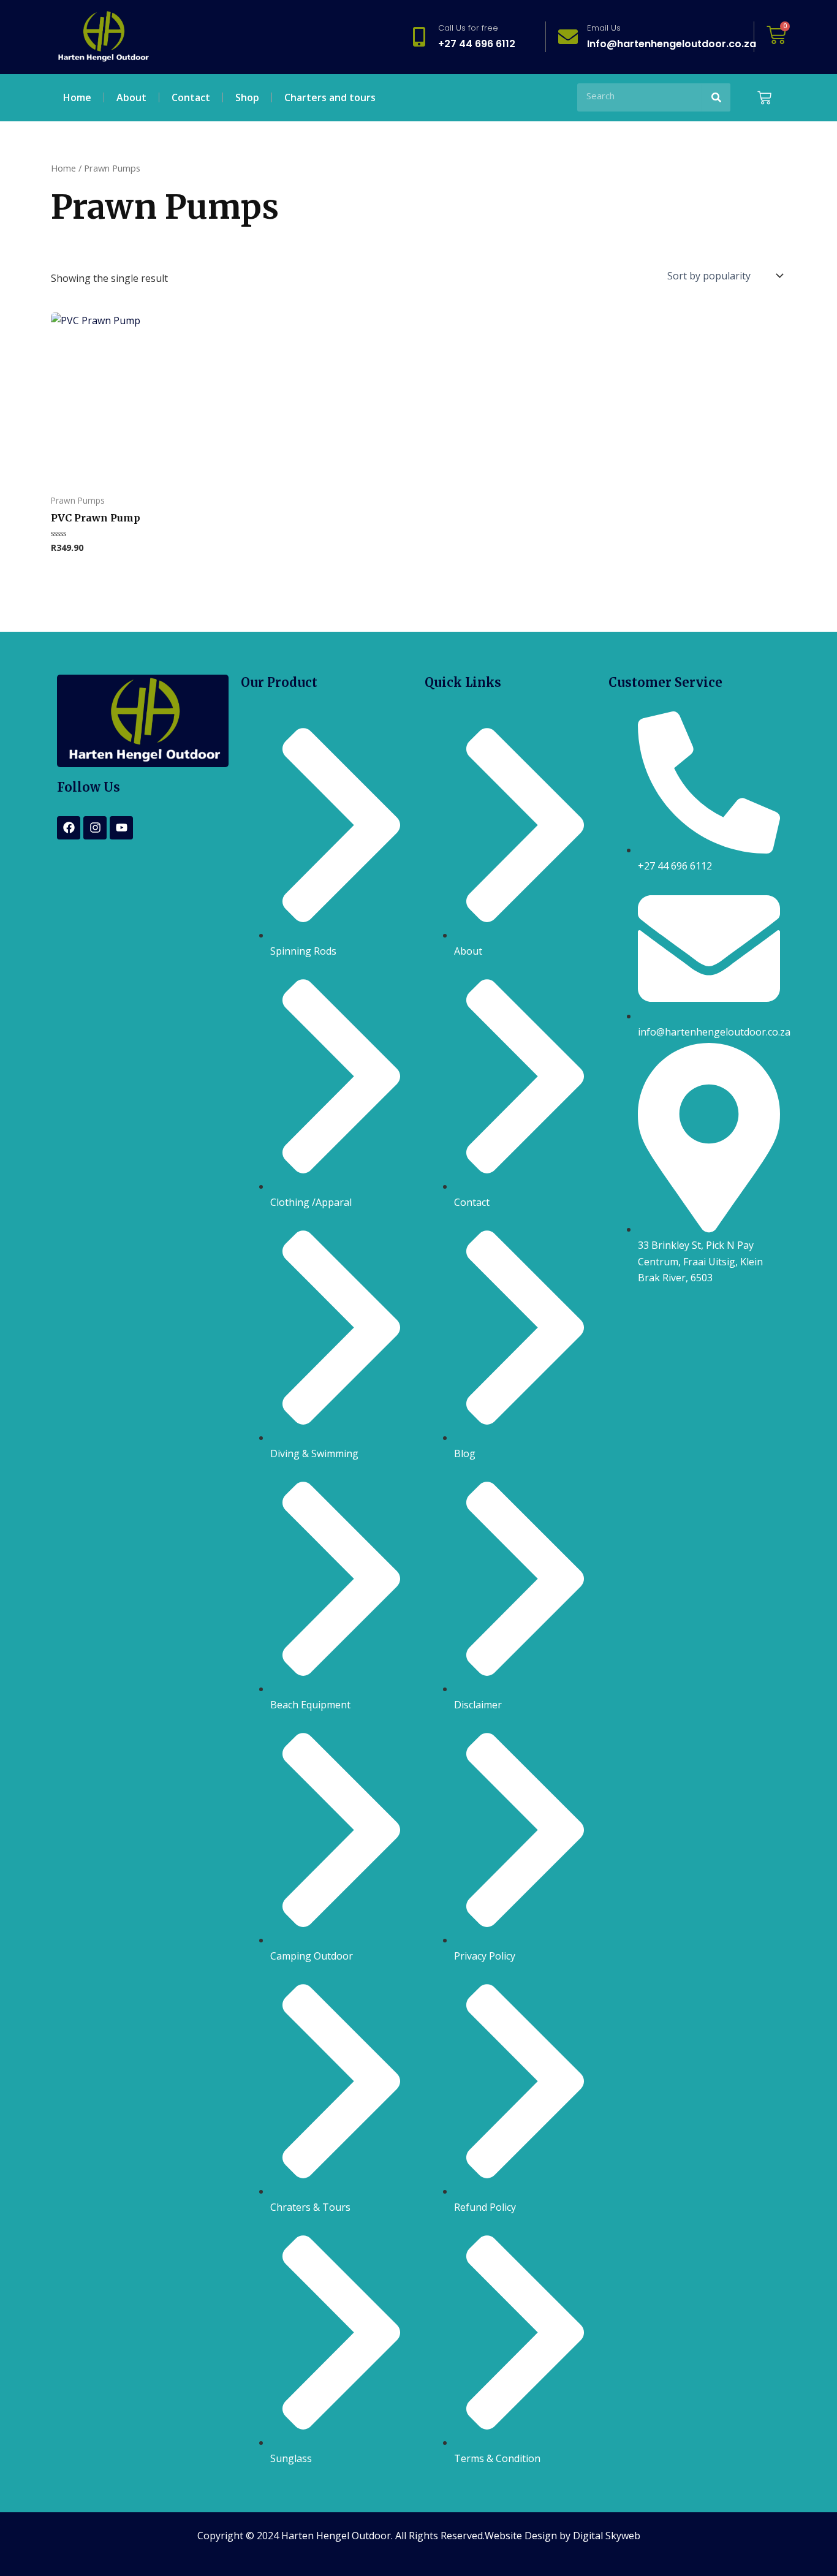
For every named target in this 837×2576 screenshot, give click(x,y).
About (131, 97)
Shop (247, 97)
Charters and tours (330, 97)
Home (77, 97)
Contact (191, 97)
